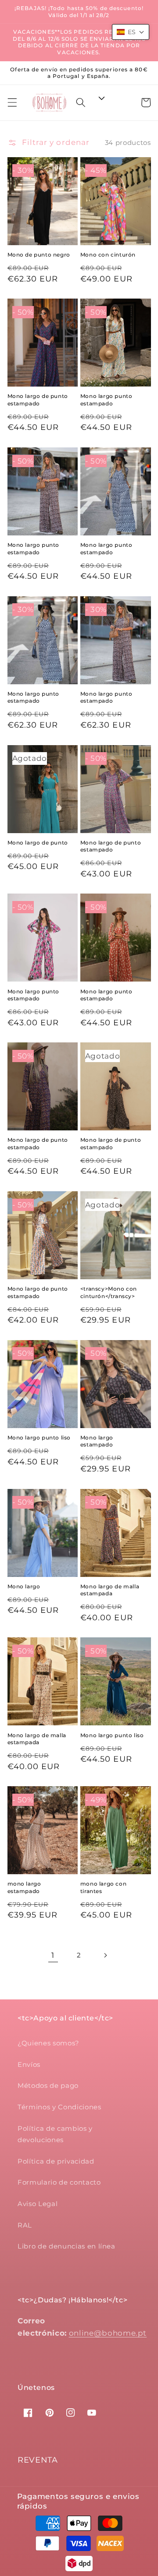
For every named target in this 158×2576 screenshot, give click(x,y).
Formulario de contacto (59, 2182)
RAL (25, 2225)
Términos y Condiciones (59, 2107)
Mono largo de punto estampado (38, 399)
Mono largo (25, 1586)
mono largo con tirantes (103, 1887)
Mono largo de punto (38, 843)
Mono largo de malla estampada (110, 1590)
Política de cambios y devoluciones (55, 2134)
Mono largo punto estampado (106, 399)
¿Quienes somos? (48, 2043)
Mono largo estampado (97, 1441)
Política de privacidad (56, 2161)
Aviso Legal (38, 2204)
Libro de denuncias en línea (66, 2246)
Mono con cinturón (108, 255)
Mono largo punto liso (39, 1438)
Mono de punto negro (39, 255)
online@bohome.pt (108, 2333)
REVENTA (38, 2460)
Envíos (29, 2064)
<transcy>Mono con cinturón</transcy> (109, 1292)
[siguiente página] (105, 1955)
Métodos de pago (48, 2085)
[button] (12, 102)
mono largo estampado (24, 1887)
